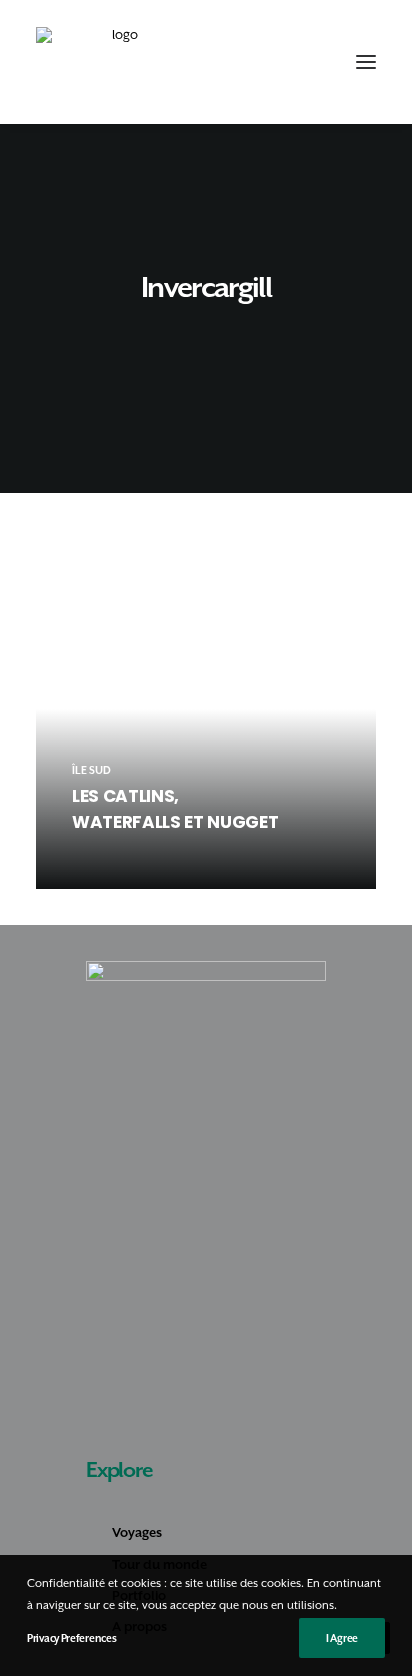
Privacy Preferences (71, 1638)
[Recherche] (275, 62)
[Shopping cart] (307, 62)
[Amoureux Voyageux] (117, 62)
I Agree (342, 1638)
